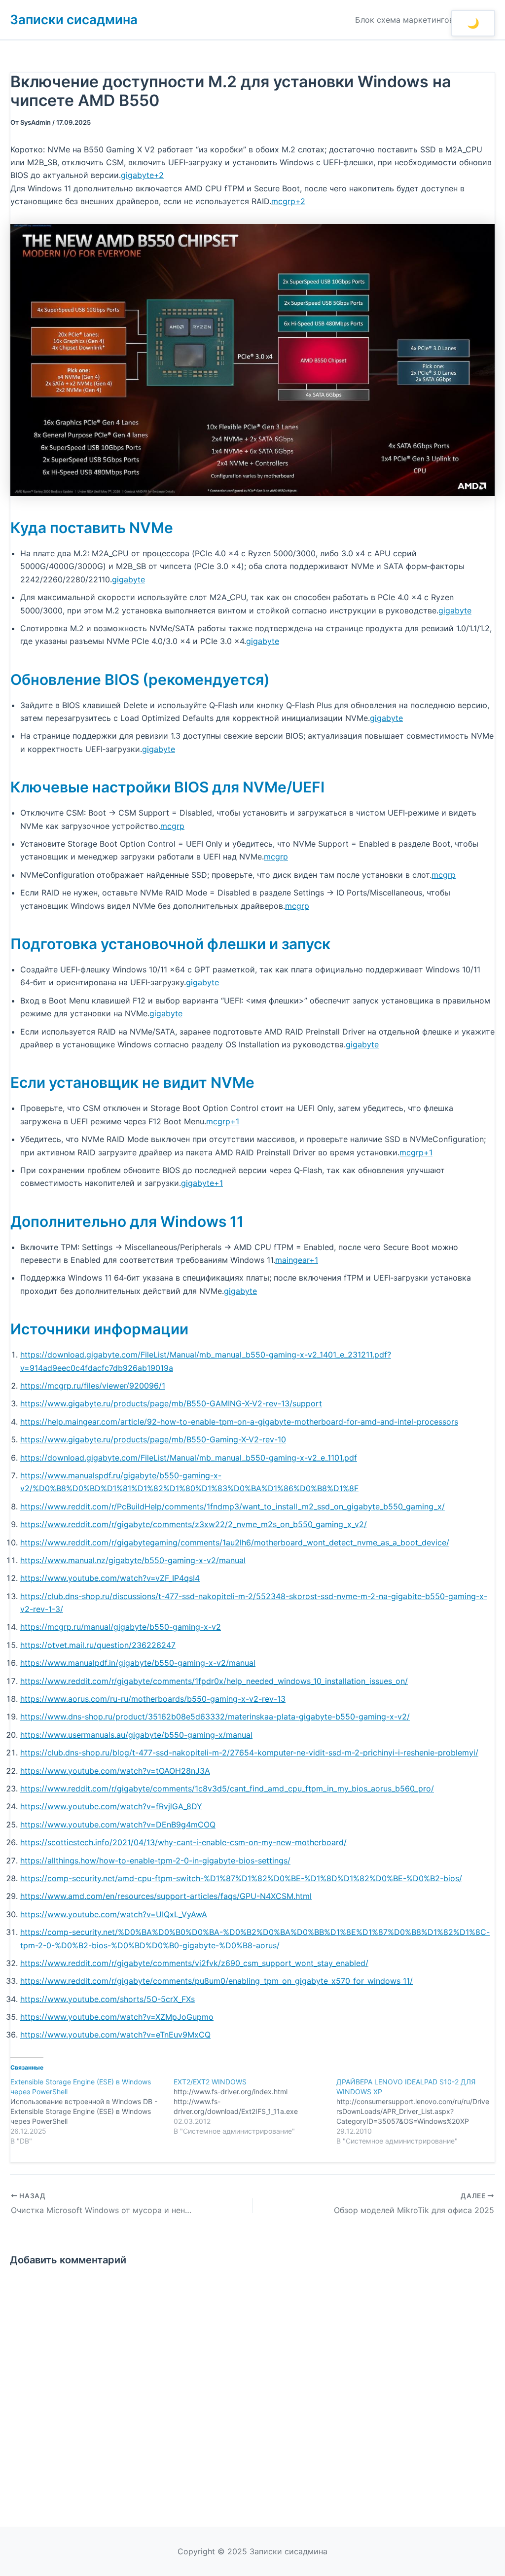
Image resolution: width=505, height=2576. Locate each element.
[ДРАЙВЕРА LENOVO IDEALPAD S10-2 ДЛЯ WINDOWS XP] (418, 2111)
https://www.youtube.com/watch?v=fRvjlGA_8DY (111, 1806)
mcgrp (172, 826)
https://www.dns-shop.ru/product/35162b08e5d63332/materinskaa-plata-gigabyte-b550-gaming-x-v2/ (215, 1717)
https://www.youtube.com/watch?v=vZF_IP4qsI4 (110, 1578)
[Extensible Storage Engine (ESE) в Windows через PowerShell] (92, 2111)
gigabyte (128, 579)
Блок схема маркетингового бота (421, 20)
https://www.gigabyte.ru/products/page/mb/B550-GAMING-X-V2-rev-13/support (171, 1403)
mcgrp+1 (223, 1121)
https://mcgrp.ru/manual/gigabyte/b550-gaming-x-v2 (121, 1627)
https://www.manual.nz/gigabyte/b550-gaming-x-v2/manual (133, 1560)
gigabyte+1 (202, 1183)
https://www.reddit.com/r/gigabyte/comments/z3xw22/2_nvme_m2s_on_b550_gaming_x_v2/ (194, 1524)
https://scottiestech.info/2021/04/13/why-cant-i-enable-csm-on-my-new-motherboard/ (183, 1842)
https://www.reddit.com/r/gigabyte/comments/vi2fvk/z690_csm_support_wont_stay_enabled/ (194, 1963)
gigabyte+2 (142, 175)
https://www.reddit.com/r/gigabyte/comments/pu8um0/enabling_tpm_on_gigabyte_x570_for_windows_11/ (216, 1981)
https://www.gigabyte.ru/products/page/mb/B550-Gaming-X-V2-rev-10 (153, 1439)
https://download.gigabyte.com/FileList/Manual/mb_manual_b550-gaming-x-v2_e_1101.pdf (189, 1458)
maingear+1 (297, 1260)
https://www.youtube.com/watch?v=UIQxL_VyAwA (114, 1914)
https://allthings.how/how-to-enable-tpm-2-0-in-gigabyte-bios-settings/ (155, 1860)
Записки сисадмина (74, 19)
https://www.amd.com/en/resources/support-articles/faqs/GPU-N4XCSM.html (166, 1896)
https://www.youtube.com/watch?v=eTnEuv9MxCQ (115, 2035)
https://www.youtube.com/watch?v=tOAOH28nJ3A (115, 1771)
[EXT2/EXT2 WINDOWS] (255, 2107)
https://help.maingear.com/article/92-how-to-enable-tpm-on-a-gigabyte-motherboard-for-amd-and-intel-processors (239, 1422)
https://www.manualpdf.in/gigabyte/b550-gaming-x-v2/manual (138, 1663)
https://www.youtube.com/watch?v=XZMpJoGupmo (117, 2017)
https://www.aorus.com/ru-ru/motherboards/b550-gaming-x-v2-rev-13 (153, 1699)
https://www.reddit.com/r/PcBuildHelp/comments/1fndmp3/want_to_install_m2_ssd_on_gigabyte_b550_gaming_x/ (233, 1506)
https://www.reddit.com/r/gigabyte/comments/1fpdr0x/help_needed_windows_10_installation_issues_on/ (214, 1681)
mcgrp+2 (288, 201)
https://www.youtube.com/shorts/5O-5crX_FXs (108, 1999)
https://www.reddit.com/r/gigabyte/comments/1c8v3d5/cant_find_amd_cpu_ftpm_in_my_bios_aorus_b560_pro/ (227, 1789)
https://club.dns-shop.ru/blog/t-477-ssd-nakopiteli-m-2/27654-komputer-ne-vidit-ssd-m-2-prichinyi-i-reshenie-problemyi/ (249, 1753)
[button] (473, 23)
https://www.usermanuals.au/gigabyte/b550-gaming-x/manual (136, 1735)
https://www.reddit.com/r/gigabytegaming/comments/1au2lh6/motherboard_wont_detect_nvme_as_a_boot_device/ (235, 1542)
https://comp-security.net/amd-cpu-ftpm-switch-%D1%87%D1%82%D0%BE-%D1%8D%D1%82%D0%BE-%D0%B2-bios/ (241, 1878)
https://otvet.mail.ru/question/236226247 (98, 1645)
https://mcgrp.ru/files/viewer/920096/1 (93, 1386)
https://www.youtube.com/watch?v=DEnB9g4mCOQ (118, 1825)
